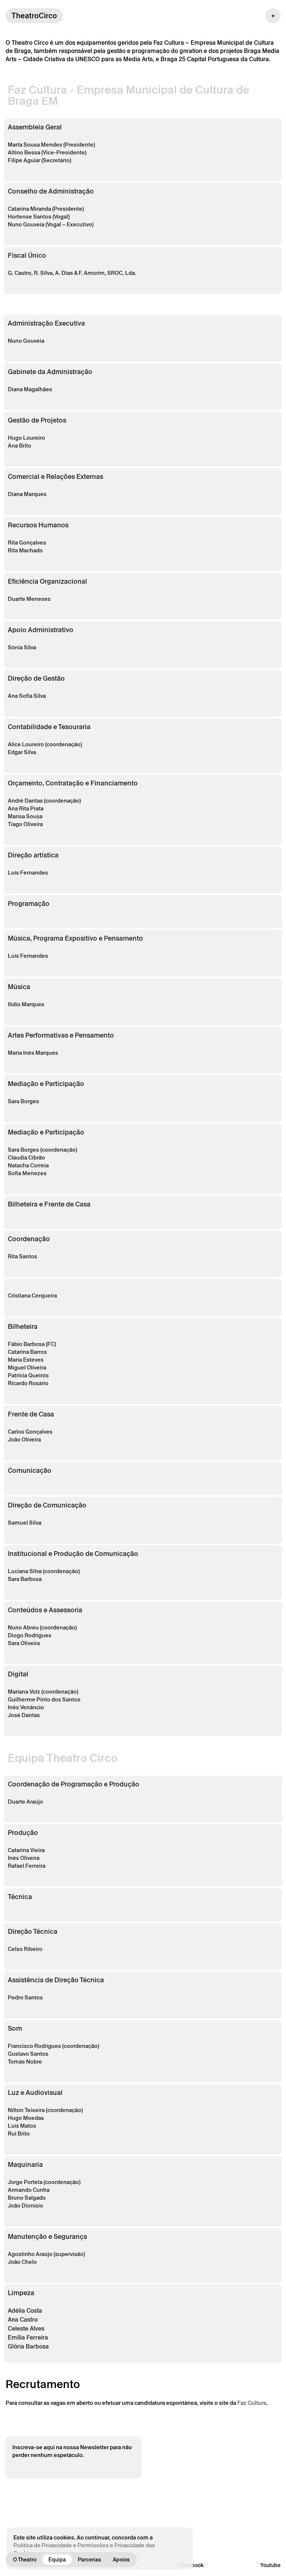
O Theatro (25, 2560)
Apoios (121, 2560)
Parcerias (89, 2560)
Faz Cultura (252, 2403)
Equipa (57, 2560)
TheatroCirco (34, 16)
